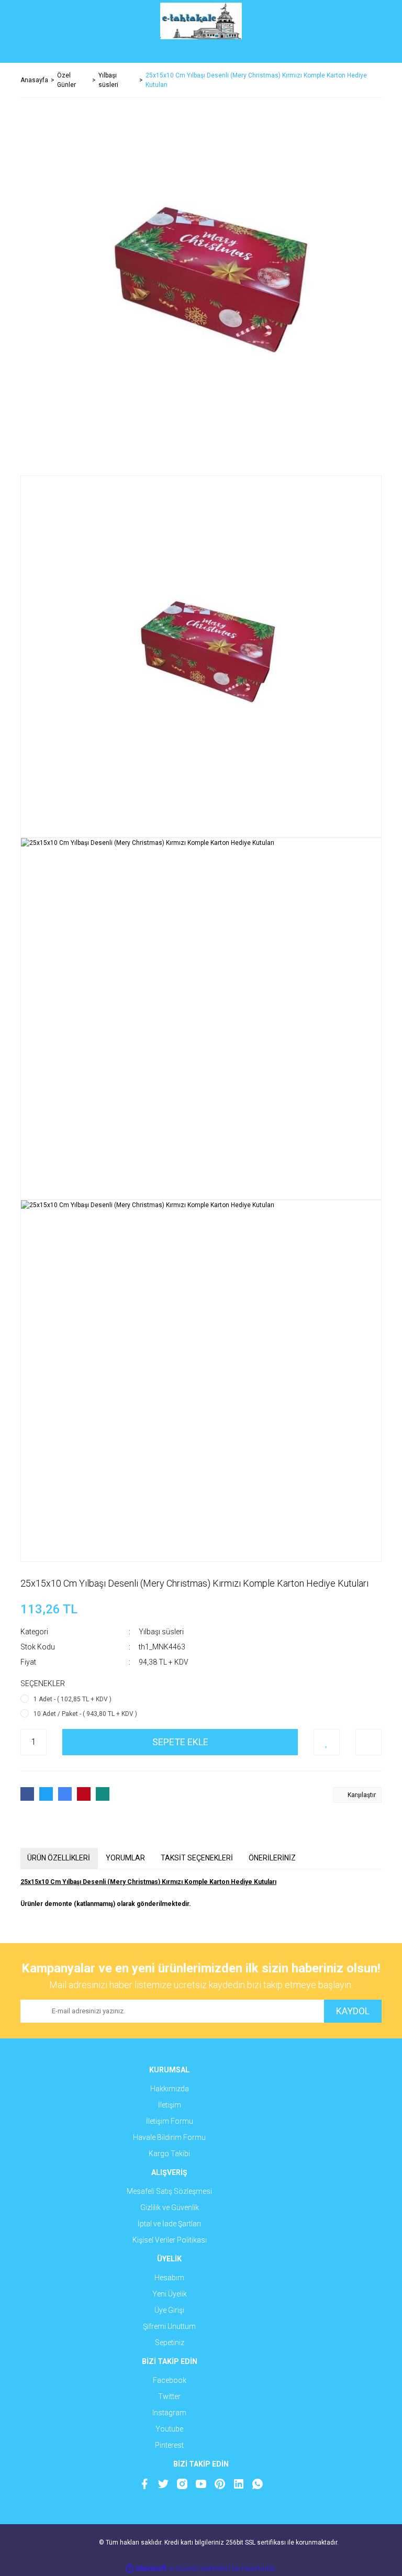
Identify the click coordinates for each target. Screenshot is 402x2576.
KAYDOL (353, 2011)
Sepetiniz (170, 2343)
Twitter (169, 2396)
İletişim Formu (170, 2121)
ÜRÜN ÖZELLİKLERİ (59, 1858)
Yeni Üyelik (170, 2294)
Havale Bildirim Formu (169, 2137)
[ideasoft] (146, 2568)
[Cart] (366, 52)
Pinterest (169, 2445)
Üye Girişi (169, 2310)
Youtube (169, 2429)
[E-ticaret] (200, 2568)
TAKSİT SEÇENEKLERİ (197, 1858)
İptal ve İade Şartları (169, 2224)
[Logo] (201, 21)
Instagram (169, 2413)
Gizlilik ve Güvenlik (170, 2207)
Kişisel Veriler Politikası (170, 2240)
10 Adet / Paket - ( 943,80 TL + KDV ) (85, 1714)
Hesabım (169, 2278)
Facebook (170, 2380)
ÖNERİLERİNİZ (272, 1858)
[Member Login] (201, 52)
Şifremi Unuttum (169, 2326)
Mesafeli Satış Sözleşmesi (169, 2191)
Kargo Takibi (169, 2154)
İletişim (170, 2105)
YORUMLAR (125, 1858)
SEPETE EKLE (180, 1742)
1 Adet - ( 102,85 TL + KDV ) (72, 1699)
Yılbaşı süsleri (161, 1632)
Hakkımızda (170, 2089)
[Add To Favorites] (327, 1742)
